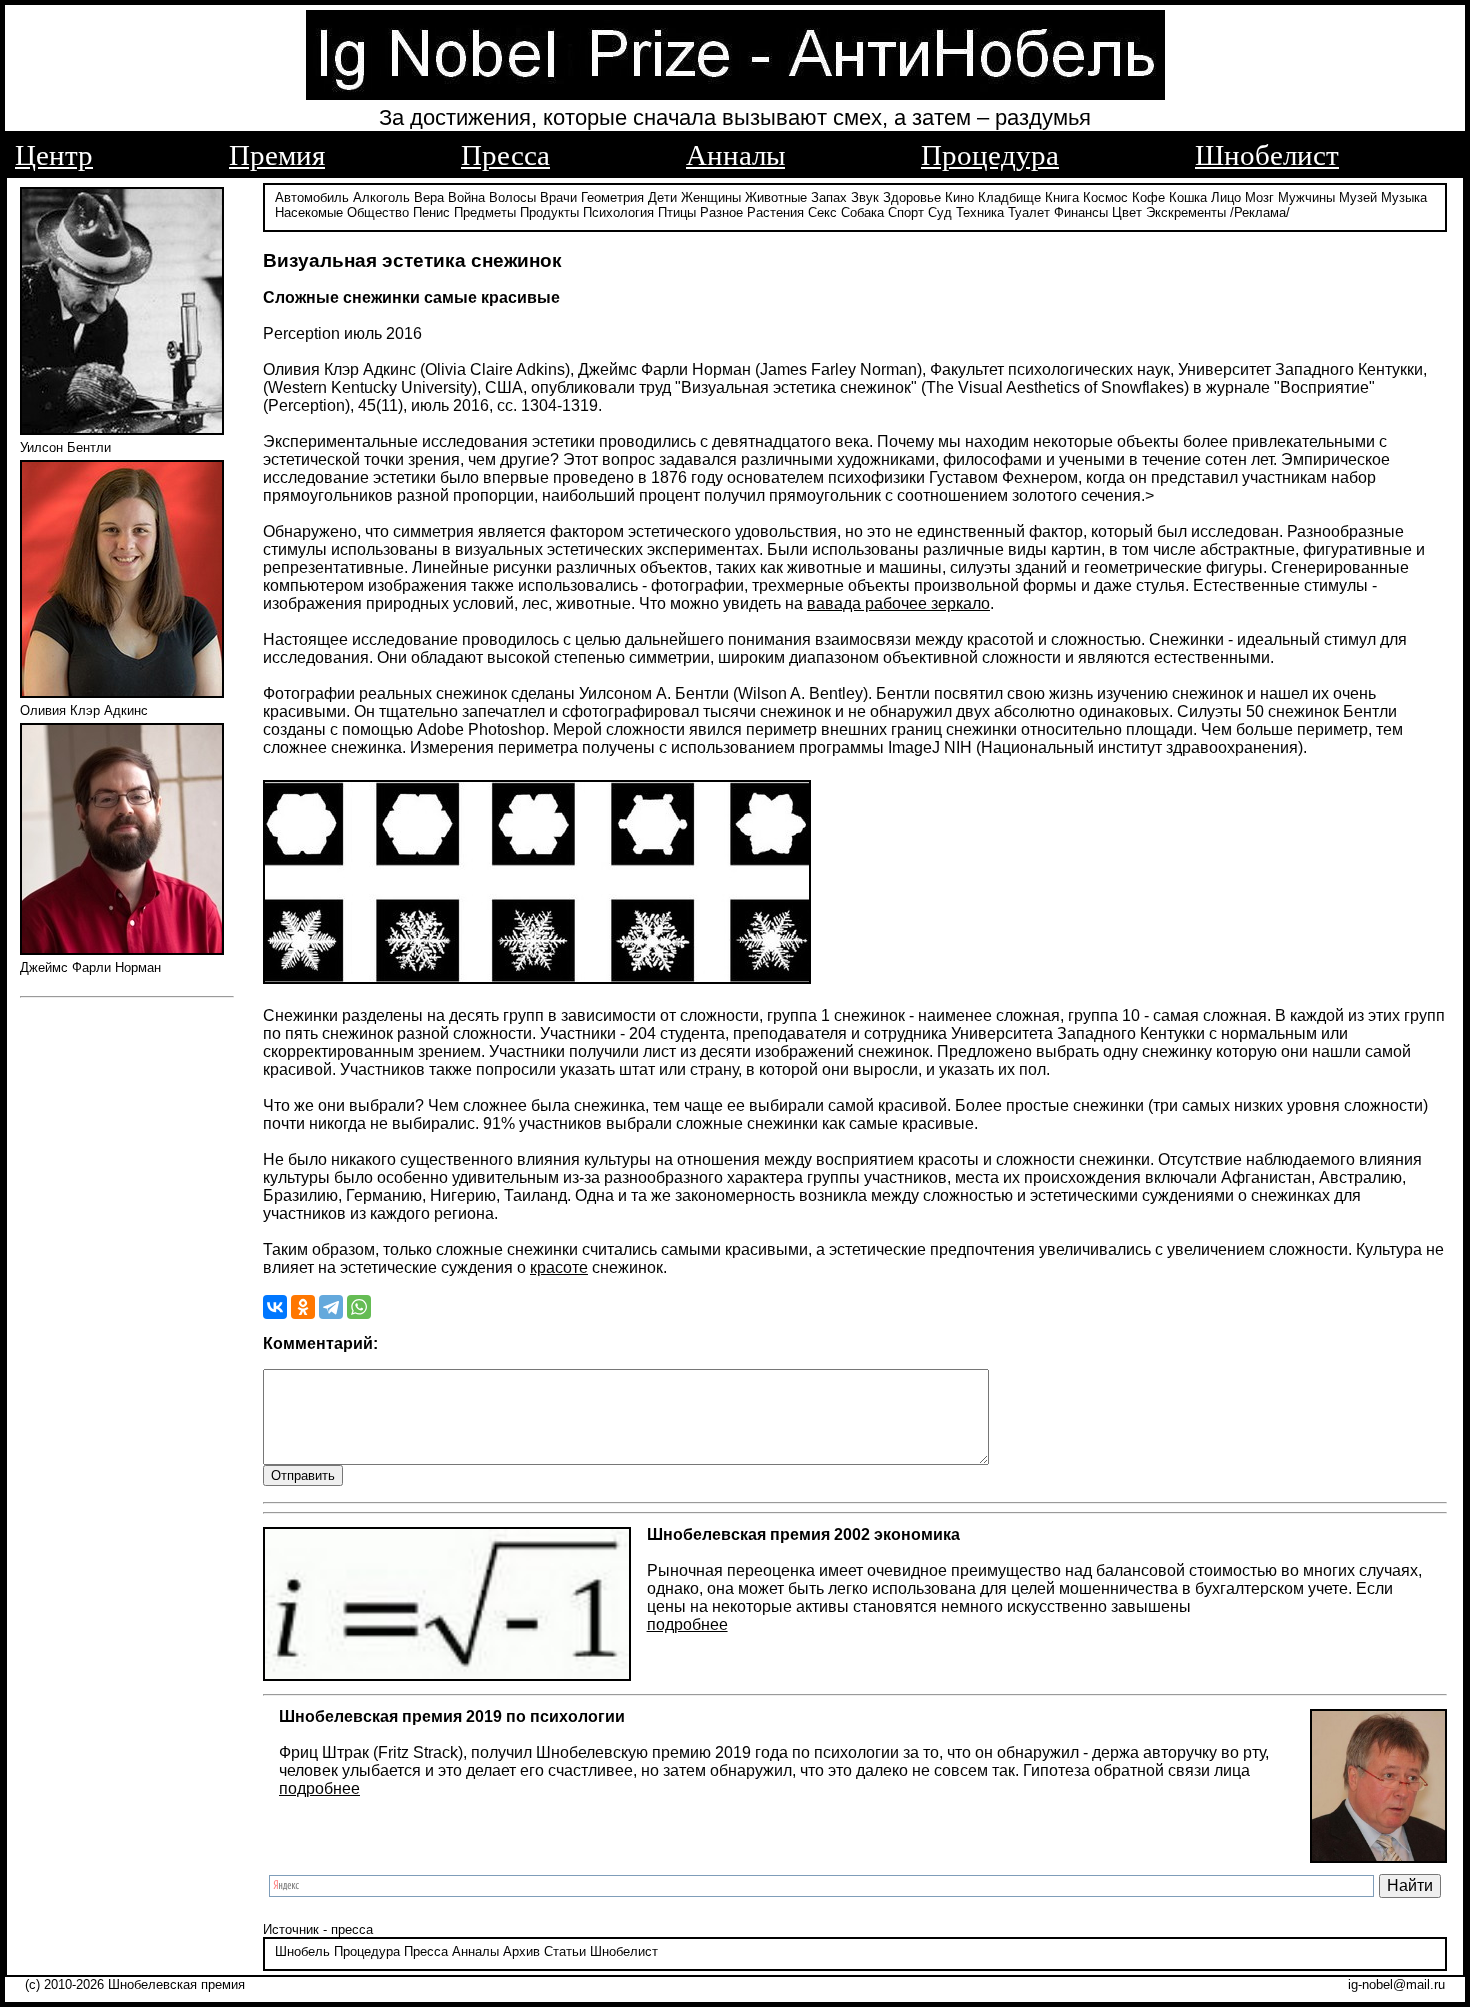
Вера (429, 197)
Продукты (549, 212)
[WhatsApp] (359, 1307)
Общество (378, 212)
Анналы (735, 155)
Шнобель (302, 1951)
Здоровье (912, 197)
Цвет (1127, 212)
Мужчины (1306, 197)
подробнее (687, 1624)
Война (466, 197)
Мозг (1259, 197)
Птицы (677, 212)
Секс (822, 212)
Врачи (558, 197)
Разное (721, 212)
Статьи (565, 1951)
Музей (1358, 197)
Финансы (1081, 212)
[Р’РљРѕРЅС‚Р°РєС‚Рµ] (275, 1307)
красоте (559, 1267)
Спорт (906, 212)
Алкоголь (381, 197)
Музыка (1404, 197)
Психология (618, 212)
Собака (862, 212)
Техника (980, 212)
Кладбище (1009, 197)
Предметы (485, 212)
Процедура (990, 155)
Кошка (1188, 197)
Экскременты (1186, 212)
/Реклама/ (1260, 212)
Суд (940, 212)
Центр (54, 155)
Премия (277, 155)
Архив (521, 1951)
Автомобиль (312, 197)
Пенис (431, 212)
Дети (662, 197)
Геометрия (612, 197)
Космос (1105, 197)
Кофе (1148, 197)
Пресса (505, 155)
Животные (776, 197)
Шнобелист (1267, 155)
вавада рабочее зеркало (898, 603)
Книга (1062, 197)
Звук (865, 197)
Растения (775, 212)
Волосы (512, 197)
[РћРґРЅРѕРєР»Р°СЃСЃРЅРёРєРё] (303, 1307)
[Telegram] (331, 1307)
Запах (829, 197)
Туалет (1029, 212)
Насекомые (309, 212)
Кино (959, 197)
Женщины (711, 197)
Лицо (1226, 197)
